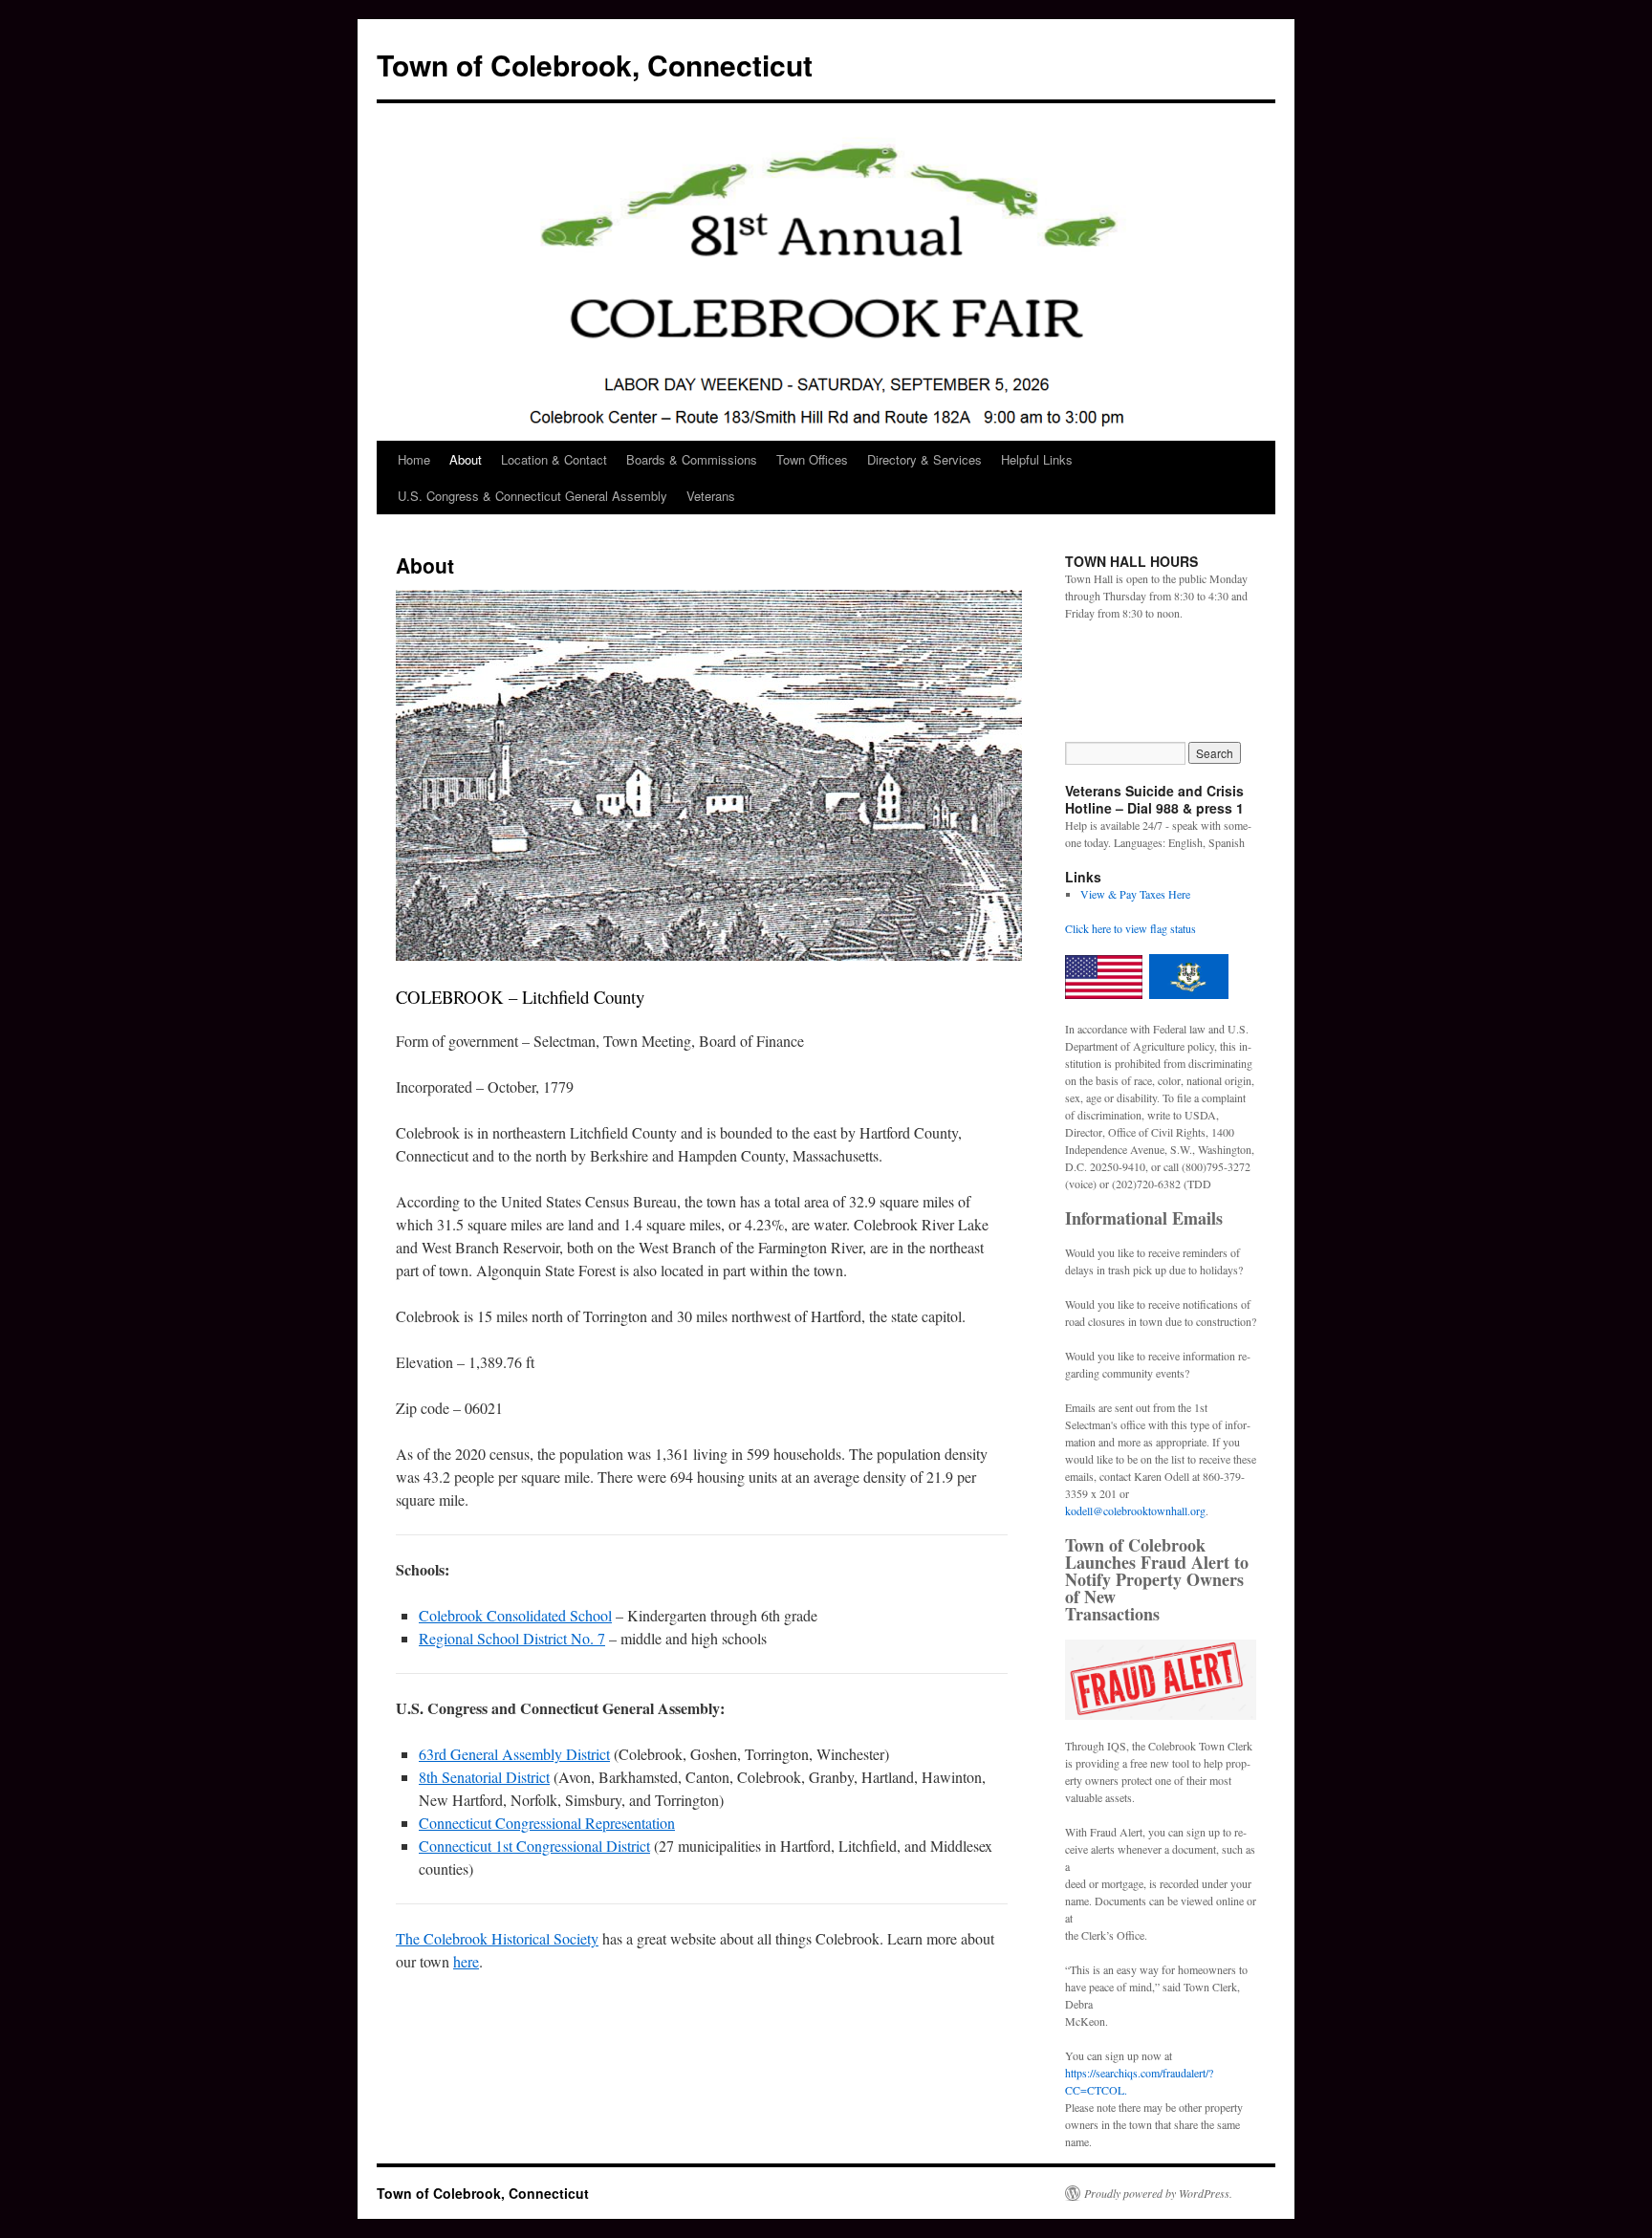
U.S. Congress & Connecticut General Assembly (533, 496)
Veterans (711, 496)
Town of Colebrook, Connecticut (595, 65)
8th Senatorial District (484, 1777)
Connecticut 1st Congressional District (534, 1846)
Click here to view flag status (1130, 928)
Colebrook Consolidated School (515, 1615)
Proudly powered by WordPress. (1158, 2193)
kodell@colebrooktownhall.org (1135, 1510)
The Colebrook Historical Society (497, 1938)
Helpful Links (1037, 459)
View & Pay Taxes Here (1135, 894)
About (466, 459)
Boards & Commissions (692, 459)
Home (414, 459)
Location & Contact (554, 459)
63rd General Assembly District (514, 1754)
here (466, 1961)
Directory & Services (924, 459)
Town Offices (812, 459)
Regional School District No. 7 (512, 1638)
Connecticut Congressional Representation (547, 1823)
